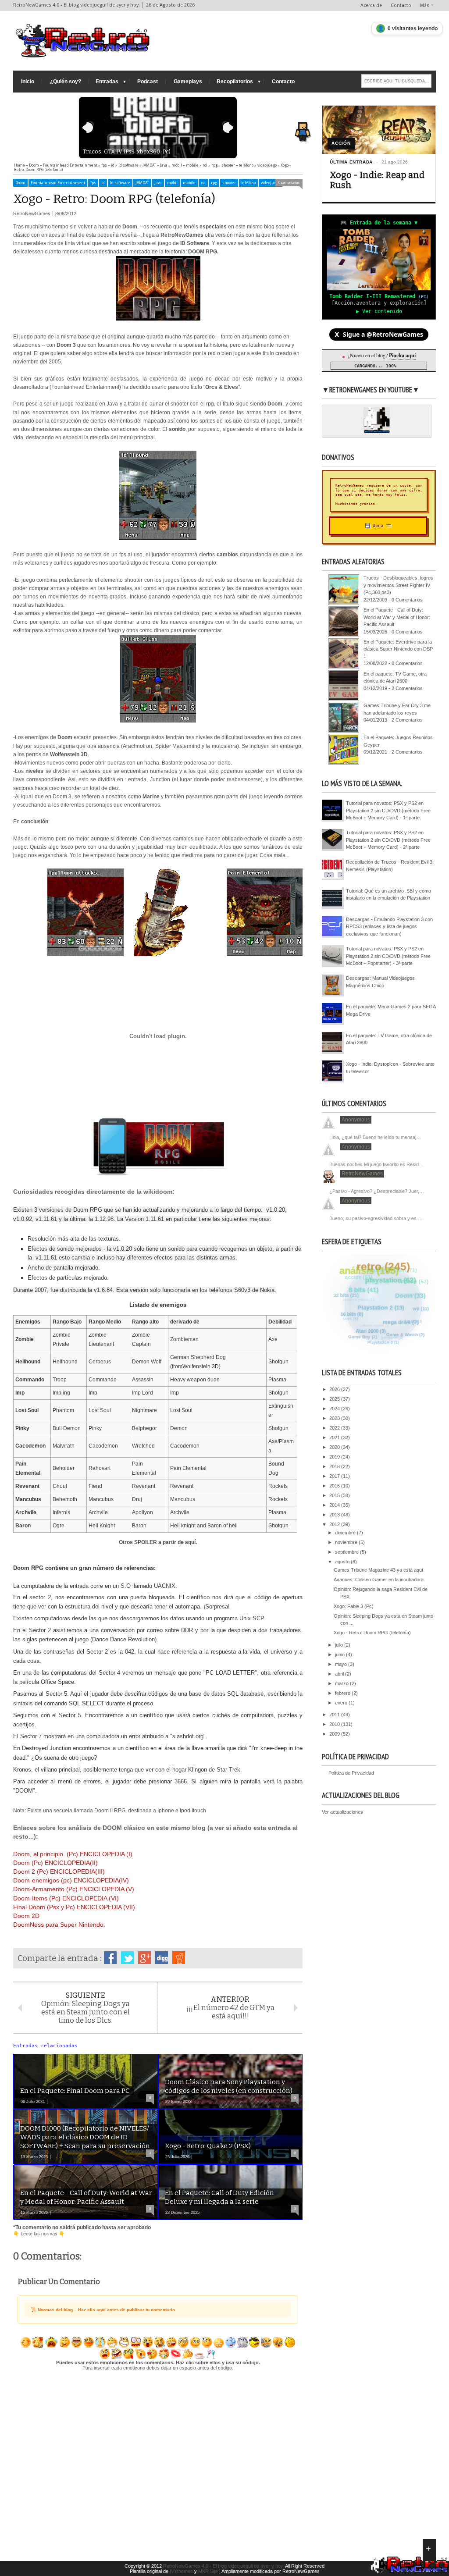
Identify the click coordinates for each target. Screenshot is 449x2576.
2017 (335, 1476)
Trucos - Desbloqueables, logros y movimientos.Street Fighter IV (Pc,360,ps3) (398, 585)
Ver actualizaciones (342, 1812)
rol (203, 183)
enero (342, 1703)
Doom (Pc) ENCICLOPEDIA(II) (56, 1863)
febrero (343, 1693)
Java (158, 183)
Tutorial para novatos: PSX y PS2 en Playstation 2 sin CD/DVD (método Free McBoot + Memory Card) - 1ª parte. (388, 810)
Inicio (28, 82)
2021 (335, 1437)
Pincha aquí (402, 355)
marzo (342, 1683)
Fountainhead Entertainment (58, 183)
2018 (335, 1466)
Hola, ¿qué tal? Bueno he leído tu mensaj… (375, 1137)
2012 (335, 1524)
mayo (342, 1664)
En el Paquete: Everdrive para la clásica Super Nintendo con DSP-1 (399, 649)
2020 (335, 1447)
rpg (214, 183)
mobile (189, 183)
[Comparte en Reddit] (179, 1958)
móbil (172, 183)
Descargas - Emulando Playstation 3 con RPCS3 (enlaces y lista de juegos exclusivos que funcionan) (389, 927)
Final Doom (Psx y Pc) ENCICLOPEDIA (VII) (75, 1907)
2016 (335, 1486)
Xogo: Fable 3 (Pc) (354, 1606)
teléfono (248, 183)
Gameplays (188, 82)
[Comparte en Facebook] (110, 1958)
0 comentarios (289, 183)
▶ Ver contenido (379, 311)
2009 (335, 1734)
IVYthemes (181, 2571)
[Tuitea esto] (127, 1958)
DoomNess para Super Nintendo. (59, 1925)
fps (93, 183)
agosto (343, 1562)
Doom (20, 183)
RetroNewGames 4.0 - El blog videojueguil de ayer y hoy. (224, 2566)
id (103, 183)
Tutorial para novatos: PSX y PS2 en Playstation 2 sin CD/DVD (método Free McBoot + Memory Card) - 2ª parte (388, 840)
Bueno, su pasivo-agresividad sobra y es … (376, 1218)
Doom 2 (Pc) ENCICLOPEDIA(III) (60, 1872)
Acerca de (371, 5)
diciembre (346, 1533)
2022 (335, 1428)
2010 (335, 1724)
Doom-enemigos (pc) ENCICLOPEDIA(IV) (71, 1880)
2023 (335, 1418)
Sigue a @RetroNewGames (379, 334)
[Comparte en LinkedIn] (162, 1958)
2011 (335, 1715)
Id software (120, 183)
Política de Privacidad (351, 1773)
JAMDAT (142, 183)
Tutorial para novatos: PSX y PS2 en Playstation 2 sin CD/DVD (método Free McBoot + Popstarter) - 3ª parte (388, 956)
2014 (335, 1505)
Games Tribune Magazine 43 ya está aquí (378, 1570)
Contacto (401, 5)
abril (340, 1674)
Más (425, 5)
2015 (335, 1495)
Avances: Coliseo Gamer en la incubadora (379, 1580)
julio (340, 1645)
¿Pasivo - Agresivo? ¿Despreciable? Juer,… (377, 1191)
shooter (229, 183)
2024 (335, 1409)
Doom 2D (26, 1916)
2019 (335, 1457)
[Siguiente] (228, 128)
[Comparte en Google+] (144, 1958)
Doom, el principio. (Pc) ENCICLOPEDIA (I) (73, 1854)
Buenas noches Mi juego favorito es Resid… (376, 1164)
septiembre (347, 1552)
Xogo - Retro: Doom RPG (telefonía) (372, 1633)
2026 (335, 1389)
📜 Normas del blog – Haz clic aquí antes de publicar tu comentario (103, 2310)
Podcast (148, 82)
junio (340, 1654)
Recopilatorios (235, 82)
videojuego (271, 183)
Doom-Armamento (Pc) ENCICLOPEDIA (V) (74, 1889)
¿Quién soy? (66, 82)
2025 (335, 1399)
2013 (335, 1515)
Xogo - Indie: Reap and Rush (377, 180)
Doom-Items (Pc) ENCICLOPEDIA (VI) (67, 1898)
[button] (305, 125)
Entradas (107, 82)
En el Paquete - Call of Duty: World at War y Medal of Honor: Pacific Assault (397, 617)
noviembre (347, 1542)
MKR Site (208, 2571)
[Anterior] (88, 128)
